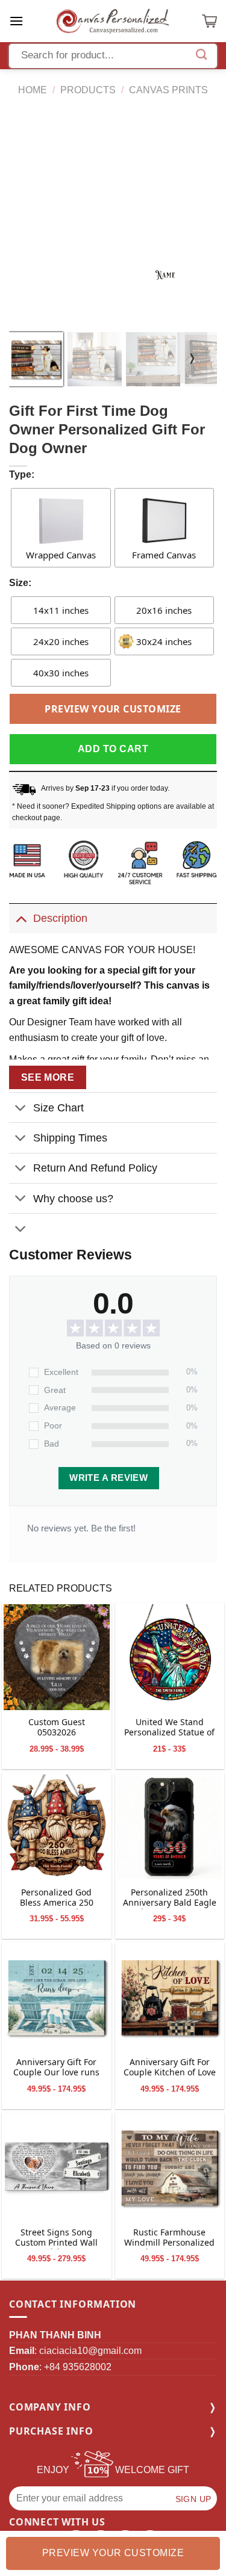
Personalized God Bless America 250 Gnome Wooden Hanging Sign (57, 1898)
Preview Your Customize (113, 709)
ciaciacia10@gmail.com (90, 2351)
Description (60, 918)
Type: (22, 474)
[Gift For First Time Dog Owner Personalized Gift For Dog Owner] (57, 1657)
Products (88, 90)
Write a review (108, 1478)
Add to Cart (113, 749)
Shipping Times (70, 1138)
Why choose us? (73, 1199)
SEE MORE (48, 1077)
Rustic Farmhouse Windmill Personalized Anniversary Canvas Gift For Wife (169, 2238)
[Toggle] (21, 918)
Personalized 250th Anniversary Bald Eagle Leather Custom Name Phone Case (170, 1898)
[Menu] (16, 21)
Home (33, 90)
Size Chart (58, 1108)
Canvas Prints (168, 90)
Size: (20, 583)
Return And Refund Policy (95, 1168)
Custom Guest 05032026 (57, 1728)
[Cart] (209, 21)
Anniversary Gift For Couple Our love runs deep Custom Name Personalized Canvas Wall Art (56, 2068)
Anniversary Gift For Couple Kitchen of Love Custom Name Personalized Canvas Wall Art (170, 2068)
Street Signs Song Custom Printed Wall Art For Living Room (56, 2238)
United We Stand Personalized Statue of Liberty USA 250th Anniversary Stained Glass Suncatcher (169, 1728)
